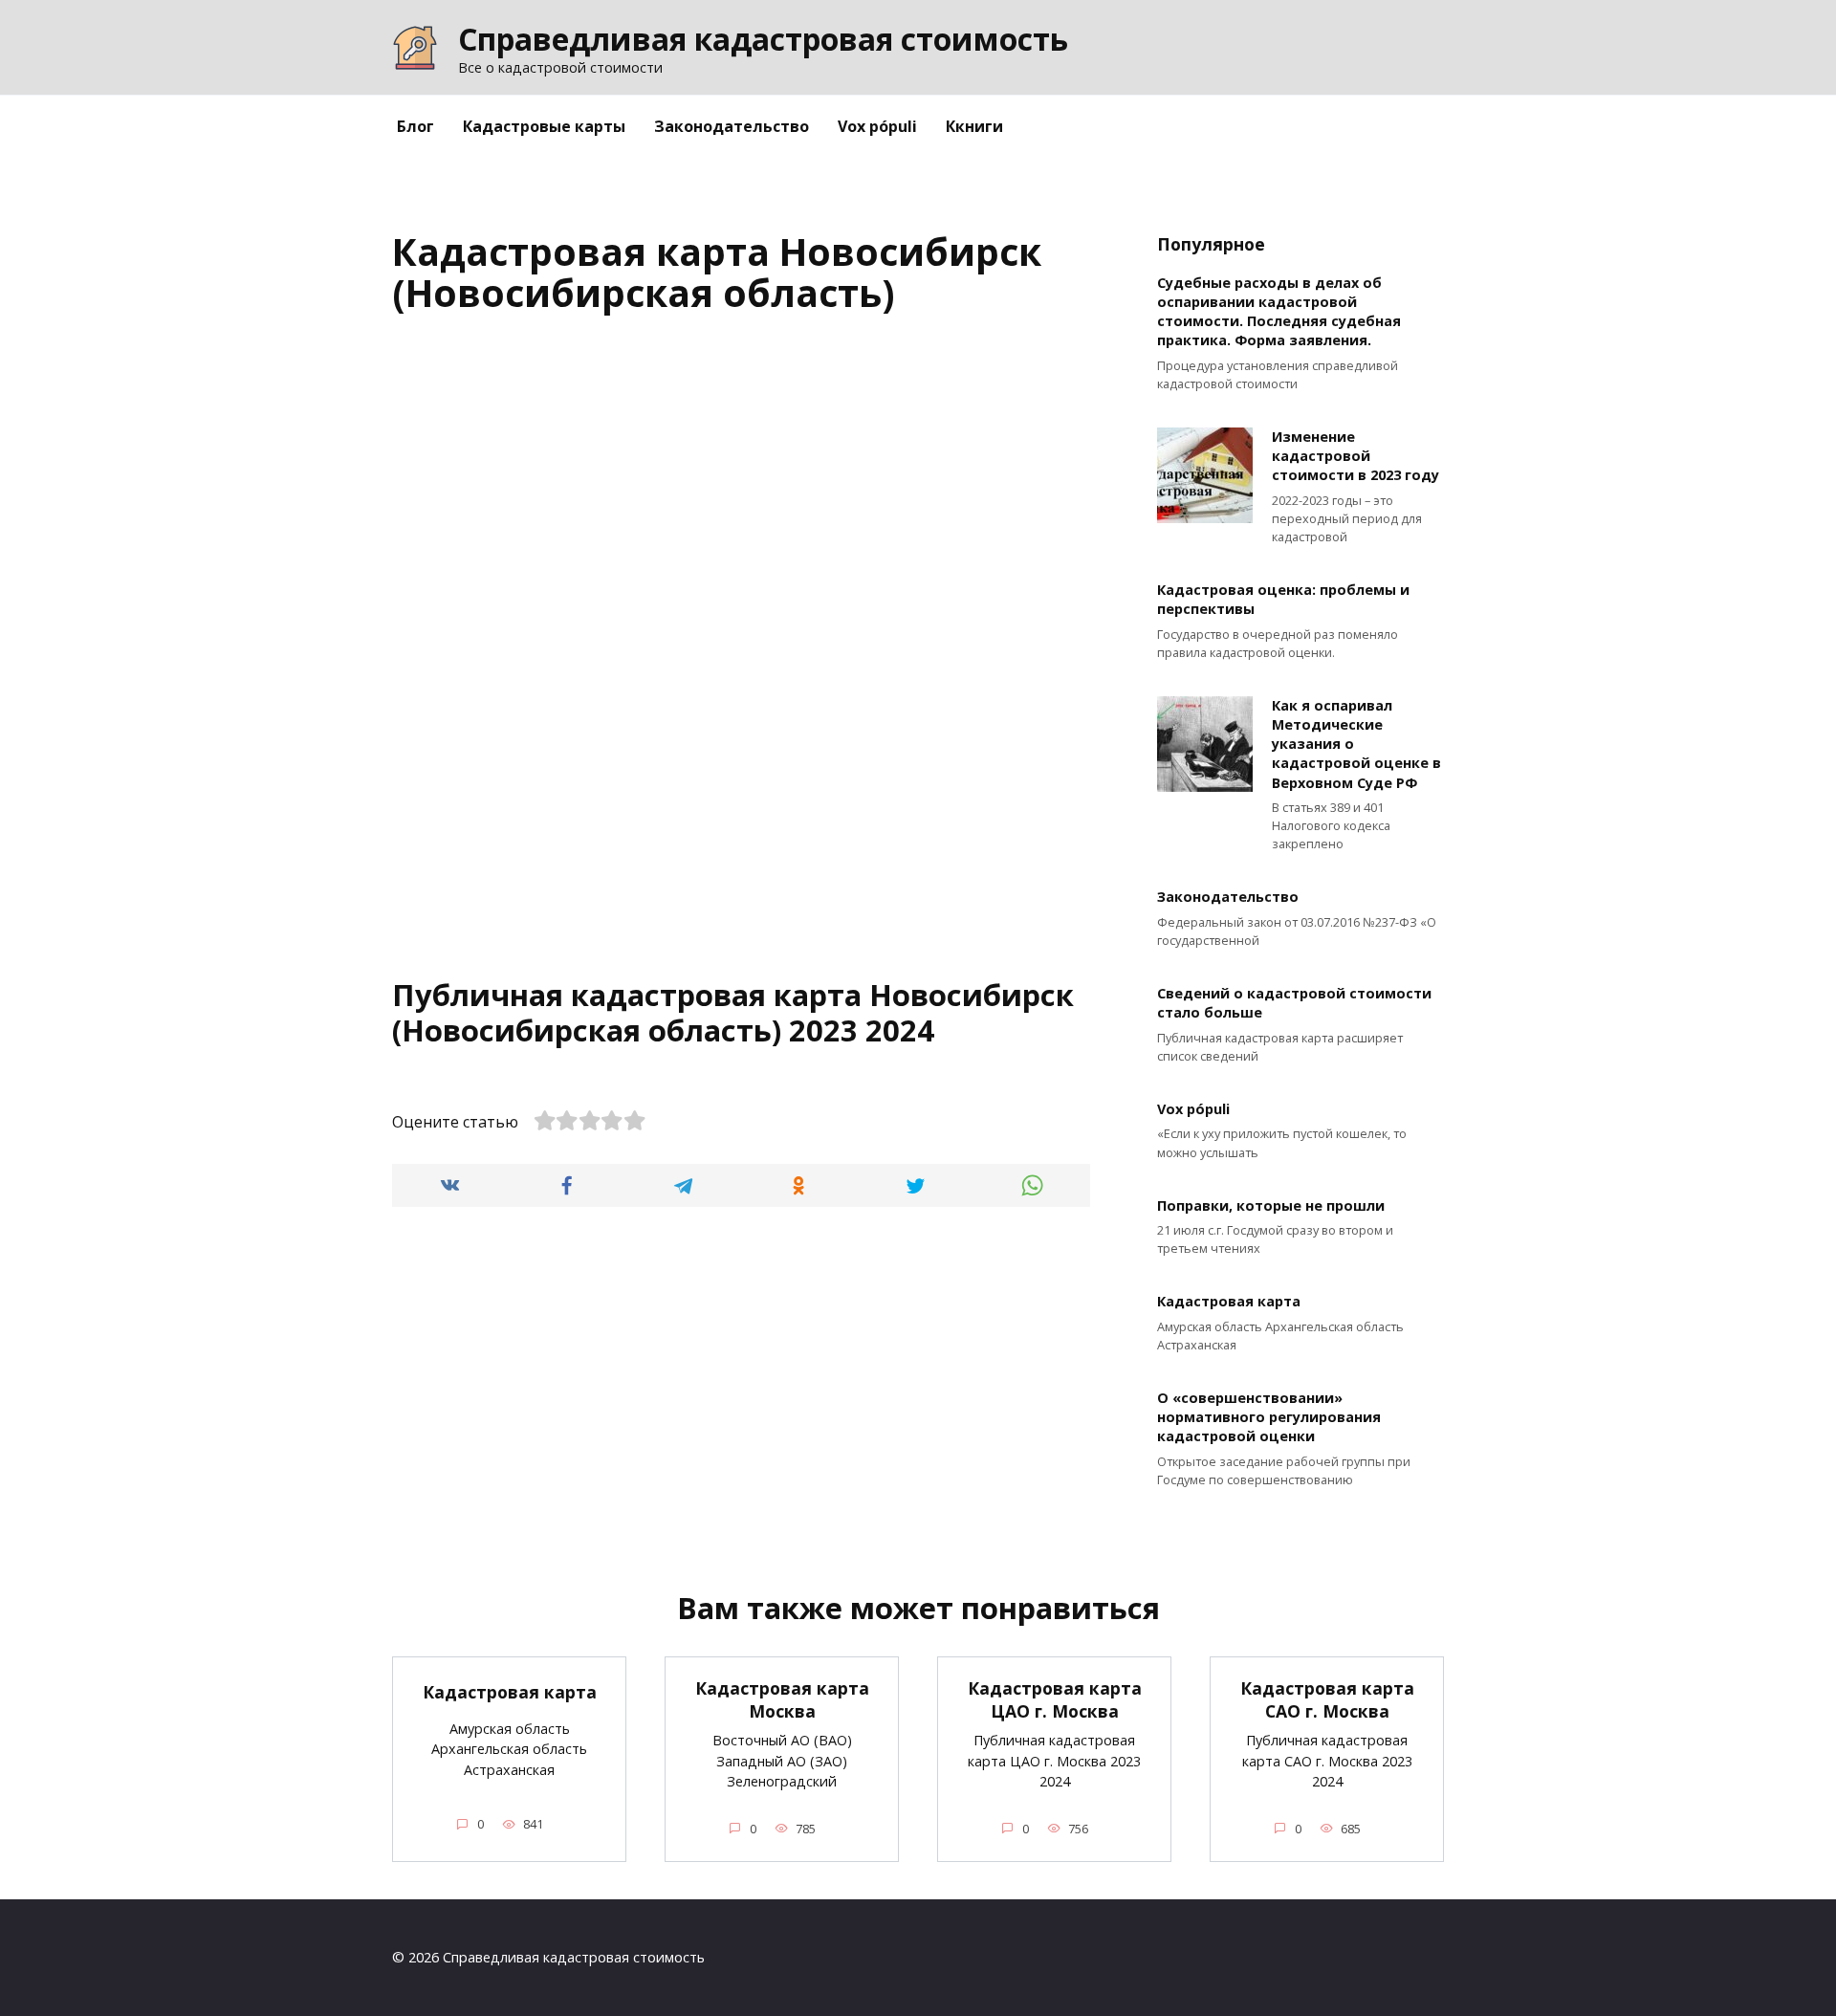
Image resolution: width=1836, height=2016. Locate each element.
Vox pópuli (877, 126)
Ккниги (974, 126)
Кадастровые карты (544, 126)
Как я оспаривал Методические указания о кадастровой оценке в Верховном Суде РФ (1356, 744)
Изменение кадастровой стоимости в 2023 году (1355, 456)
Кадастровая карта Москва (782, 1700)
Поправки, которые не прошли (1271, 1205)
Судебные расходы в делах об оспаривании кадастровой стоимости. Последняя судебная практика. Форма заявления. (1279, 311)
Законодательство (732, 126)
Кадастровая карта (1229, 1302)
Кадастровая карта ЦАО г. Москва (1055, 1700)
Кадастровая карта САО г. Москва (1327, 1700)
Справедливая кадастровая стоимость (763, 39)
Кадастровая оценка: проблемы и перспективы (1283, 600)
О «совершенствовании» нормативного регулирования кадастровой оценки (1269, 1417)
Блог (415, 126)
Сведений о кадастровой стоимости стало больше (1294, 1004)
